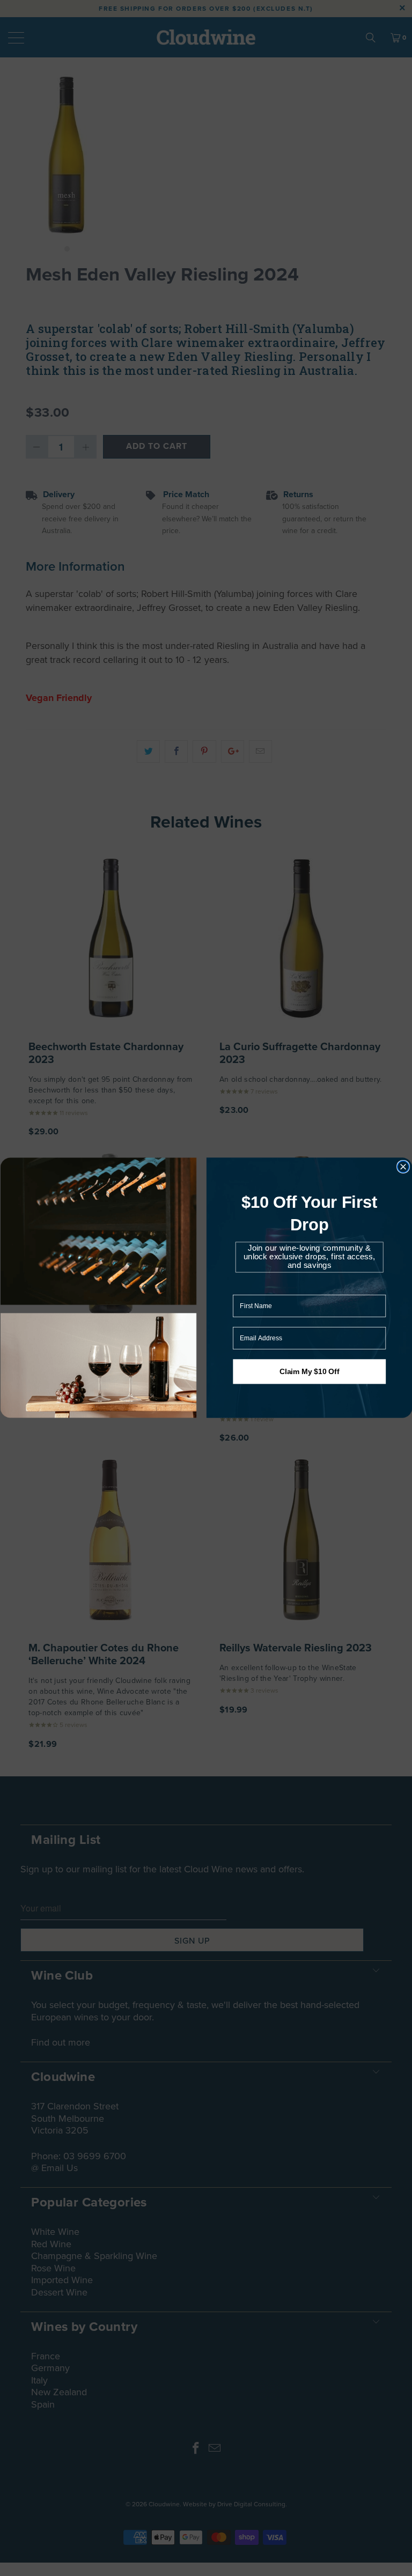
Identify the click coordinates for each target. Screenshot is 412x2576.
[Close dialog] (403, 1167)
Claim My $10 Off (309, 1372)
